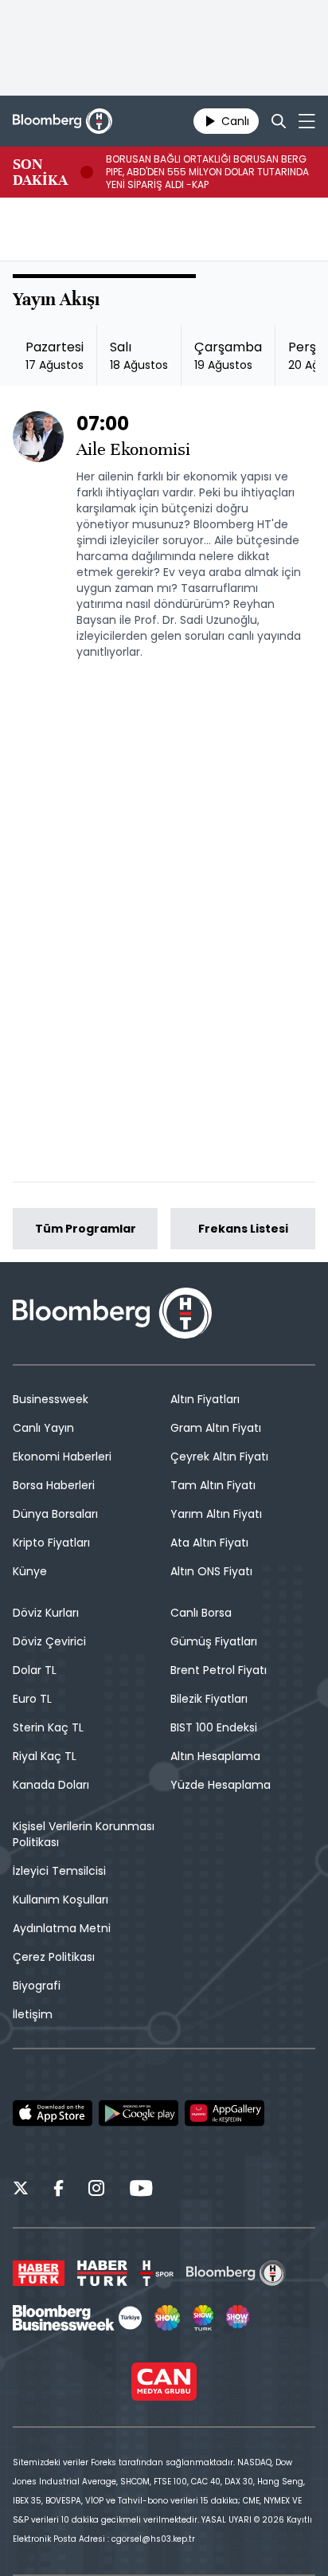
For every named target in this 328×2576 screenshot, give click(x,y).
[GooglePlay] (139, 2113)
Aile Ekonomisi (133, 449)
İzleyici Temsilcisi (59, 1871)
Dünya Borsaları (55, 1514)
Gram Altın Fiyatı (216, 1428)
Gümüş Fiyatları (214, 1641)
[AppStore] (53, 2113)
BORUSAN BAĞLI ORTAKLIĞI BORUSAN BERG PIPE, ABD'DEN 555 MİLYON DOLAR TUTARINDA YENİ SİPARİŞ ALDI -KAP (207, 172)
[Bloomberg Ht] (236, 2273)
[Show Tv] (167, 2318)
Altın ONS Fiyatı (211, 1571)
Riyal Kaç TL (45, 1756)
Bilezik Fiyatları (209, 1699)
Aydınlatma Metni (62, 1928)
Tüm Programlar (86, 1229)
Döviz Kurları (46, 1613)
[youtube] (141, 2190)
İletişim (33, 2014)
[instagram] (96, 2190)
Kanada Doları (51, 1785)
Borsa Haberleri (54, 1485)
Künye (30, 1571)
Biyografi (37, 1986)
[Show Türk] (203, 2318)
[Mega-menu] (307, 121)
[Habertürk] (39, 2273)
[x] (21, 2190)
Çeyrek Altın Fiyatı (219, 1457)
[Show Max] (239, 2318)
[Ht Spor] (157, 2273)
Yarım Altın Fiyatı (216, 1514)
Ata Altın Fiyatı (209, 1543)
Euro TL (32, 1699)
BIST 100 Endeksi (214, 1727)
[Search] (279, 121)
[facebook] (59, 2190)
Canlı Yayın (43, 1428)
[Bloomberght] (62, 121)
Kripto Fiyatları (51, 1543)
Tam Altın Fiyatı (213, 1485)
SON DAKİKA (40, 172)
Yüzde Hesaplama (221, 1785)
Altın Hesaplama (215, 1756)
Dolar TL (35, 1670)
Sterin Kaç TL (48, 1727)
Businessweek (51, 1399)
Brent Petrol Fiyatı (219, 1670)
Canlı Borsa (201, 1613)
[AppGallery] (225, 2113)
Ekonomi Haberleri (62, 1457)
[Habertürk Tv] (103, 2273)
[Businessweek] (77, 2318)
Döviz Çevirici (49, 1641)
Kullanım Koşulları (61, 1900)
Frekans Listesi (243, 1229)
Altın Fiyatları (205, 1399)
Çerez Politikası (54, 1957)
